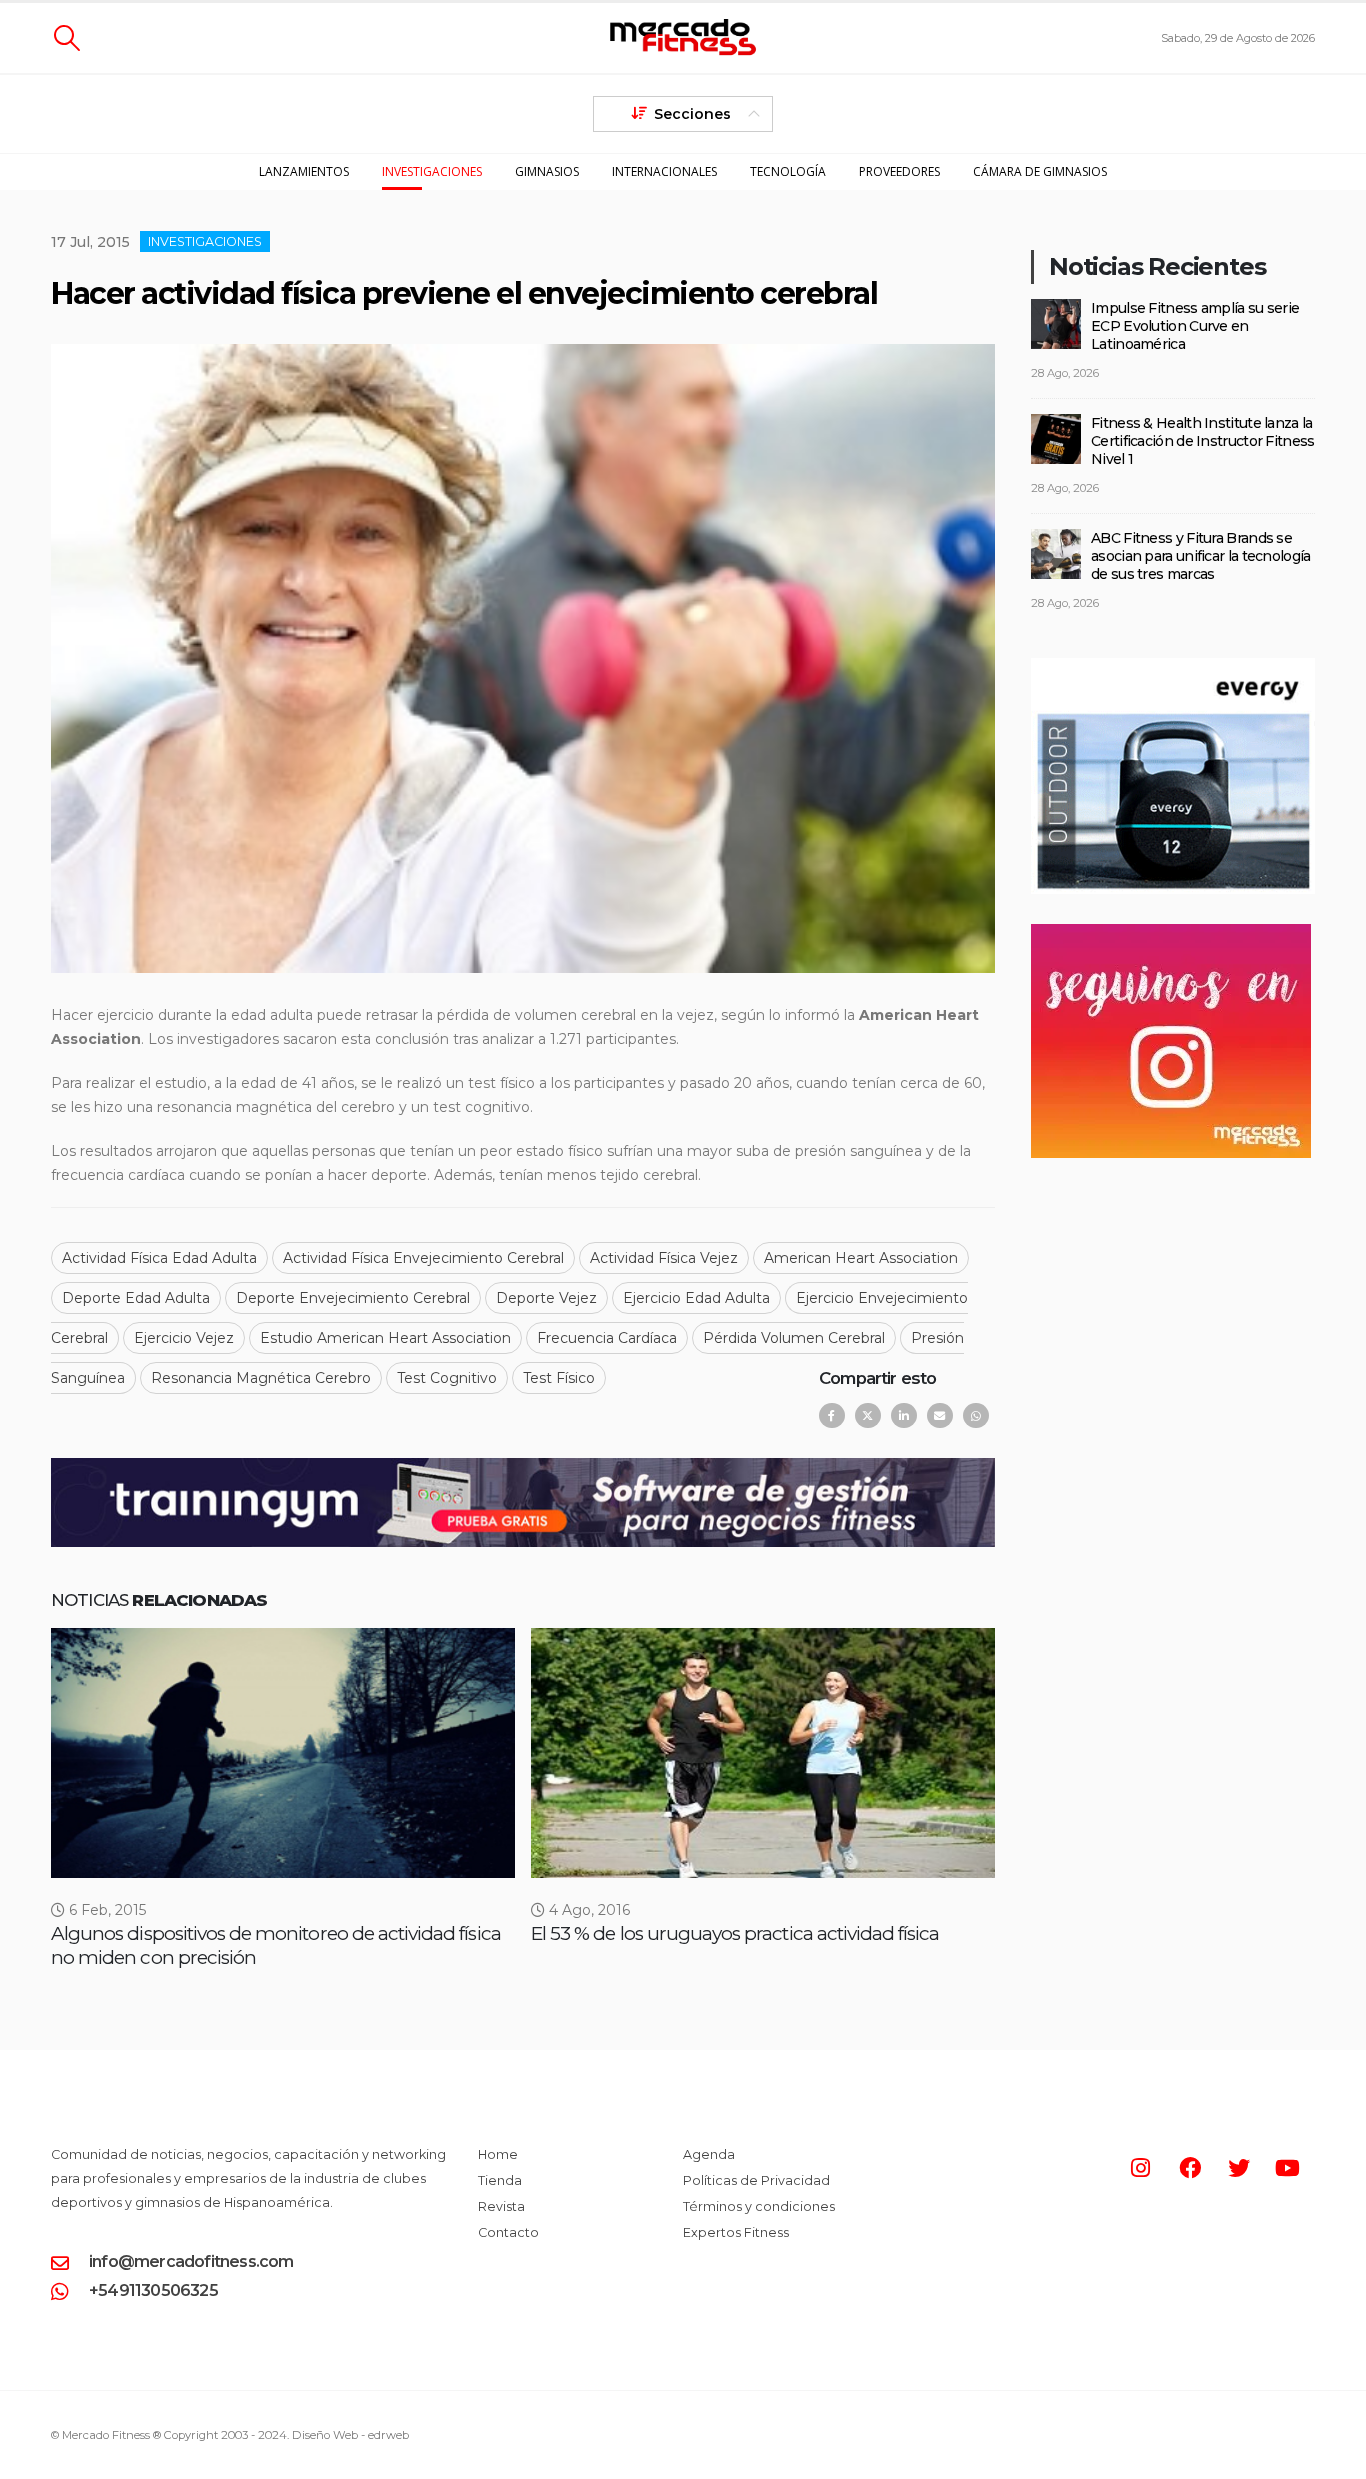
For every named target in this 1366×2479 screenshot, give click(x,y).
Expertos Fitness (736, 2232)
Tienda (500, 2180)
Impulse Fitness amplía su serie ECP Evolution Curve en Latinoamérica (1195, 326)
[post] (1056, 322)
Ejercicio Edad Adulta (696, 1298)
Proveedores (899, 171)
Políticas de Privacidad (756, 2180)
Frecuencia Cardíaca (607, 1338)
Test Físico (559, 1378)
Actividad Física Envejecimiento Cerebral (423, 1258)
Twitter (868, 1416)
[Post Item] (283, 1753)
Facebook (832, 1416)
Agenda (709, 2154)
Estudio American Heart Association (385, 1338)
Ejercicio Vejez (184, 1338)
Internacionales (664, 171)
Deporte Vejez (546, 1298)
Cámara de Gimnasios (1040, 171)
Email (940, 1416)
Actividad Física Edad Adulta (159, 1258)
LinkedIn (904, 1416)
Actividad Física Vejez (664, 1258)
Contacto (508, 2232)
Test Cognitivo (447, 1378)
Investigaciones (432, 171)
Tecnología (788, 171)
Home (498, 2154)
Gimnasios (547, 171)
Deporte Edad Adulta (136, 1298)
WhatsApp (976, 1416)
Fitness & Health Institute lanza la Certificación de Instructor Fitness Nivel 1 (1203, 441)
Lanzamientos (304, 171)
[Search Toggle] (66, 38)
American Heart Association (861, 1258)
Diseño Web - (350, 2435)
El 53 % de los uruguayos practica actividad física (735, 1933)
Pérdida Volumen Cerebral (794, 1338)
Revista (501, 2206)
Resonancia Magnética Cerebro (261, 1378)
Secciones (692, 114)
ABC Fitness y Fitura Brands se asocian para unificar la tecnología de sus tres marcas (1201, 556)
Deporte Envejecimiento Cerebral (353, 1298)
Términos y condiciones (759, 2206)
